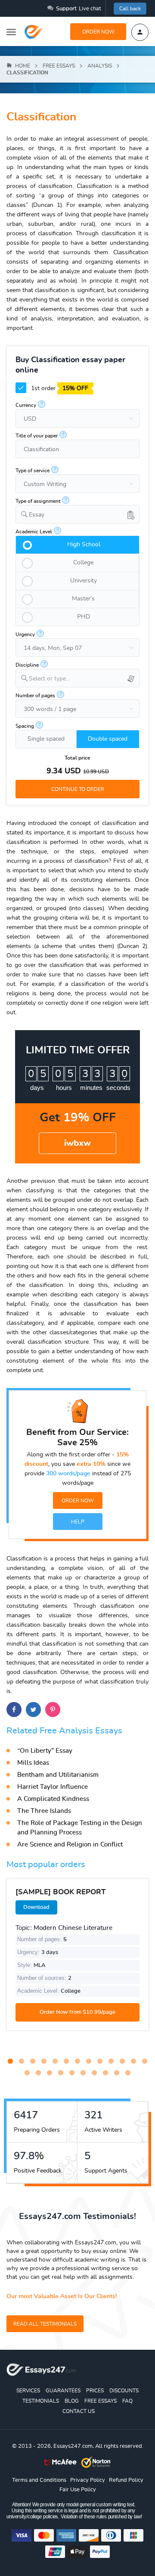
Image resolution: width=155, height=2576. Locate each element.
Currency (26, 405)
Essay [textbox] (37, 515)
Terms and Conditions (39, 2480)
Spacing (25, 726)
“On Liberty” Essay (45, 1751)
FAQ (127, 2401)
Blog (72, 2401)
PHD (84, 617)
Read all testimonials (45, 2324)
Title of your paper (37, 436)
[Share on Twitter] (33, 1710)
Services (28, 2391)
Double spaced (108, 739)
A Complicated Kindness (53, 1799)
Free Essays (101, 2401)
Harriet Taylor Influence (53, 1787)
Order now (98, 32)
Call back (130, 9)
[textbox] (84, 679)
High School (84, 545)
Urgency (25, 634)
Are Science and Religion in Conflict (70, 1845)
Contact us (79, 2411)
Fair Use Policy (78, 2490)
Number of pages (35, 696)
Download (36, 1907)
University (84, 581)
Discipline (27, 665)
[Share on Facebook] (14, 1710)
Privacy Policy (88, 2480)
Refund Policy (126, 2480)
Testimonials (41, 2401)
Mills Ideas (33, 1763)
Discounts (124, 2391)
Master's (83, 599)
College (83, 563)
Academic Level (34, 532)
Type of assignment (38, 501)
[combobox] (77, 514)
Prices (95, 2391)
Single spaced (46, 739)
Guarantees (63, 2391)
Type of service (33, 471)
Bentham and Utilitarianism (58, 1775)
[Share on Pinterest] (53, 1710)
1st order (59, 388)
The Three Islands (44, 1811)
